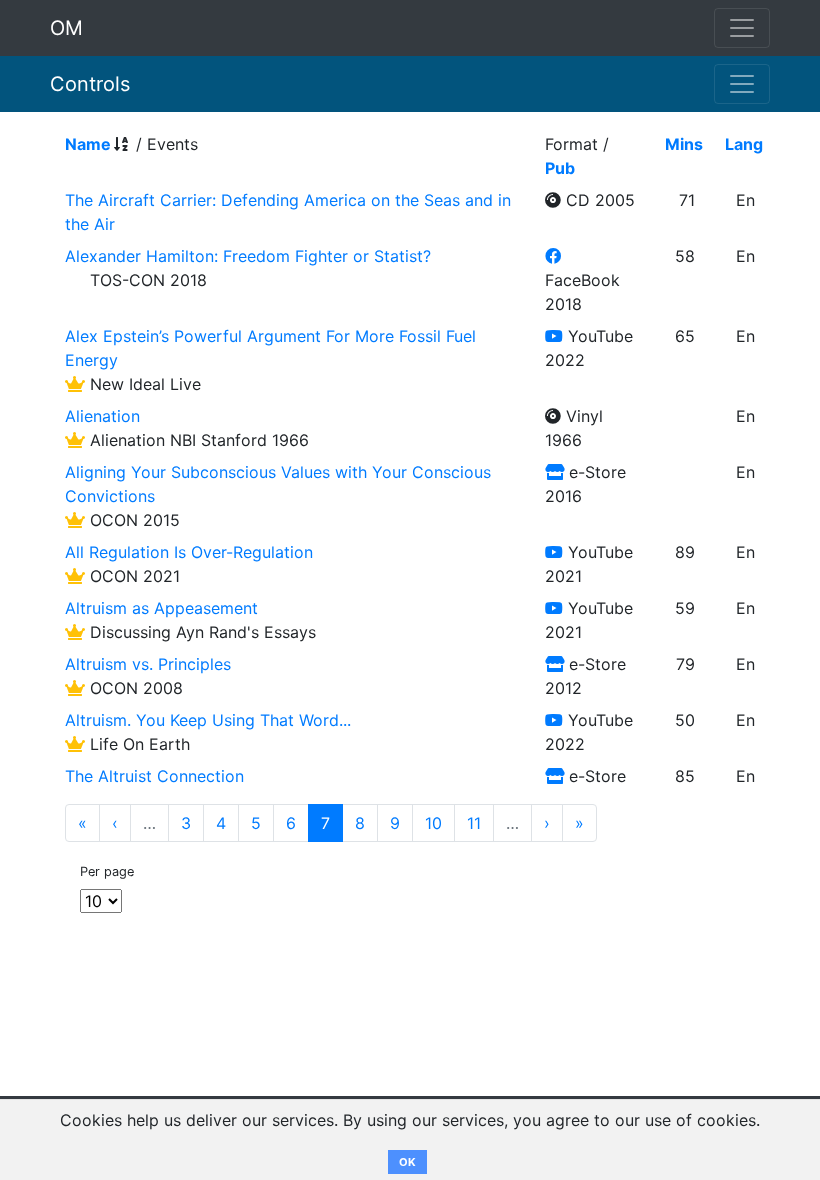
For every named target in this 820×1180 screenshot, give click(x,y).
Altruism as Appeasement (161, 608)
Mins (684, 144)
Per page (107, 871)
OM (66, 28)
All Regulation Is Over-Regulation (189, 552)
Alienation (102, 416)
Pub (560, 168)
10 (433, 823)
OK (407, 1162)
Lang (744, 144)
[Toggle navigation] (742, 84)
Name (88, 144)
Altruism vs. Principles (148, 664)
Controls (90, 84)
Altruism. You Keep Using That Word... (208, 720)
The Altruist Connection (154, 776)
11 (474, 823)
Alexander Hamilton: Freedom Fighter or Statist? (248, 256)
